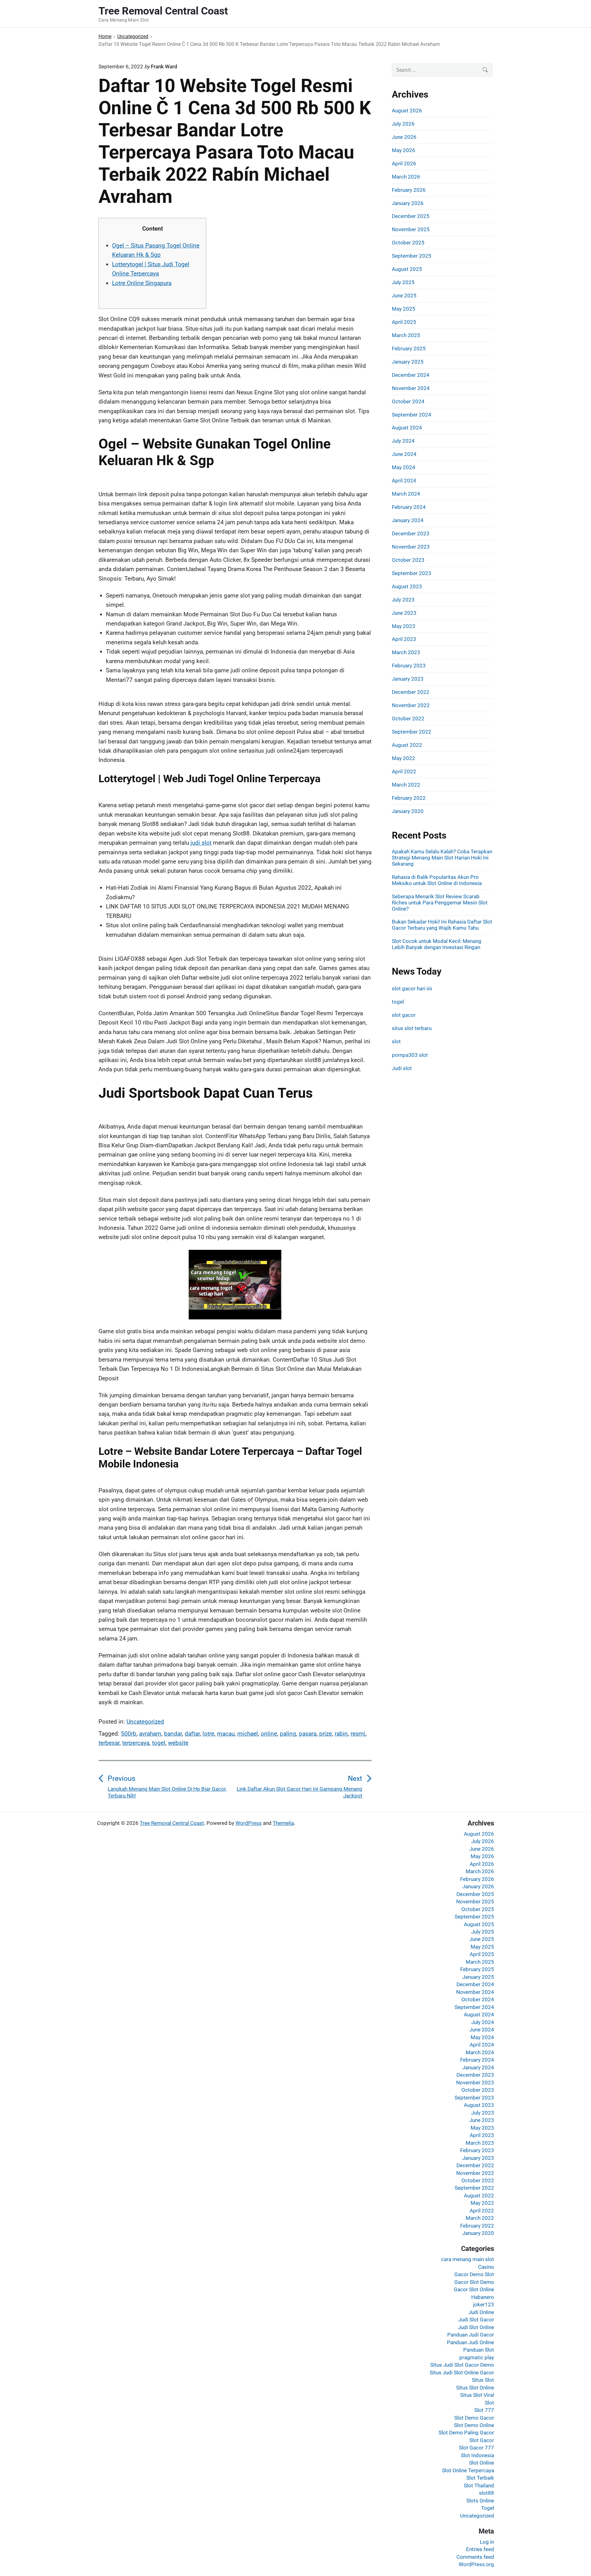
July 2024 (403, 441)
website (178, 1743)
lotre (208, 1734)
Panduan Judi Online (470, 2342)
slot (396, 1041)
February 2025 (409, 348)
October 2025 (408, 243)
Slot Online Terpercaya (468, 2470)
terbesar (109, 1743)
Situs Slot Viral (477, 2395)
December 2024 (411, 375)
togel (159, 1743)
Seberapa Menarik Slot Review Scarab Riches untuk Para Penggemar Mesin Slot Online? (440, 903)
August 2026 (407, 111)
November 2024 (411, 388)
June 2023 (404, 613)
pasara (308, 1734)
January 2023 (408, 679)
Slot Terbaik (480, 2478)
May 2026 (404, 150)
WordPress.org (476, 2564)
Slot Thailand (479, 2485)
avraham (150, 1734)
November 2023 (411, 547)
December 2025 (411, 216)
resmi (358, 1734)
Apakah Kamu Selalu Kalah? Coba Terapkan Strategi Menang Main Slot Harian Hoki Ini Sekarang (442, 858)
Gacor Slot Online (474, 2289)
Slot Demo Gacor (474, 2418)
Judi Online (481, 2312)
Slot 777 (484, 2410)
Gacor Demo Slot (474, 2274)
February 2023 (409, 666)
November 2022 (411, 705)
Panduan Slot (479, 2350)
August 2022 (407, 745)
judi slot (201, 843)
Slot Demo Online (474, 2425)
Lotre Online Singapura (142, 283)
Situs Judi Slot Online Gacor (462, 2373)
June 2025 (404, 296)
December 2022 (411, 692)
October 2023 (408, 560)
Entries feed (480, 2549)
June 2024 (404, 454)
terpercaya (136, 1743)
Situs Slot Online (475, 2388)
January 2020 (408, 811)
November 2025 (411, 229)
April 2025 (404, 322)
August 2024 (407, 428)
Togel (488, 2508)
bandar (173, 1734)
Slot (489, 2403)
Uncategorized (145, 1722)
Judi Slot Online (476, 2327)
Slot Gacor (482, 2440)
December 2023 (411, 533)
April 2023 (404, 639)
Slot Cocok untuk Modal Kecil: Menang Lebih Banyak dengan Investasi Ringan (437, 944)
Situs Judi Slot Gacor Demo (462, 2365)
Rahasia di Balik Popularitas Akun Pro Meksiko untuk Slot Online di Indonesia (437, 880)
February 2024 (409, 507)
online (269, 1734)
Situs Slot (483, 2380)
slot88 (486, 2493)
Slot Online (482, 2463)
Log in (487, 2542)
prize (326, 1734)
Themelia (283, 1823)
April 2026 (404, 163)
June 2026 (404, 137)
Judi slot (402, 1068)
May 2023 (404, 626)
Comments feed (475, 2557)
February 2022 (409, 798)
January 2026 (408, 203)
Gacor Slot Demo (474, 2282)
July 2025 (403, 282)
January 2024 (408, 520)
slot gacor (404, 1015)
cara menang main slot (468, 2259)
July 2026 (403, 124)
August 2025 (407, 269)
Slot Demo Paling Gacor (466, 2433)
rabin (341, 1734)
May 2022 (404, 758)
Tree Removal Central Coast (172, 1823)
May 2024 (404, 467)
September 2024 (412, 415)
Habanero (483, 2297)
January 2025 (408, 362)
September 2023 (412, 573)
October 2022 (408, 718)
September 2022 (412, 732)
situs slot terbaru (412, 1028)
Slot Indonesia (477, 2455)
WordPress (249, 1823)
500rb (129, 1734)
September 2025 (412, 256)
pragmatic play (477, 2357)
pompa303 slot (410, 1055)
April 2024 (404, 481)
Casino (486, 2267)
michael (248, 1734)
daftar (192, 1734)
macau (226, 1734)
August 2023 (407, 586)
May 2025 (404, 309)
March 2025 (406, 335)
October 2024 (408, 401)
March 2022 (406, 785)
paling (288, 1734)
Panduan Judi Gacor (471, 2335)
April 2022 (404, 771)
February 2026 (409, 190)
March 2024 (406, 494)
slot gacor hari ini (412, 988)
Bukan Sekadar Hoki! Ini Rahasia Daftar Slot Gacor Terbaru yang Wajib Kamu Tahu (442, 925)
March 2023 (406, 652)
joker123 (484, 2304)
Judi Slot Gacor (476, 2320)
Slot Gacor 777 (476, 2448)
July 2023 (403, 600)
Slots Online (480, 2501)
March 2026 (406, 177)
